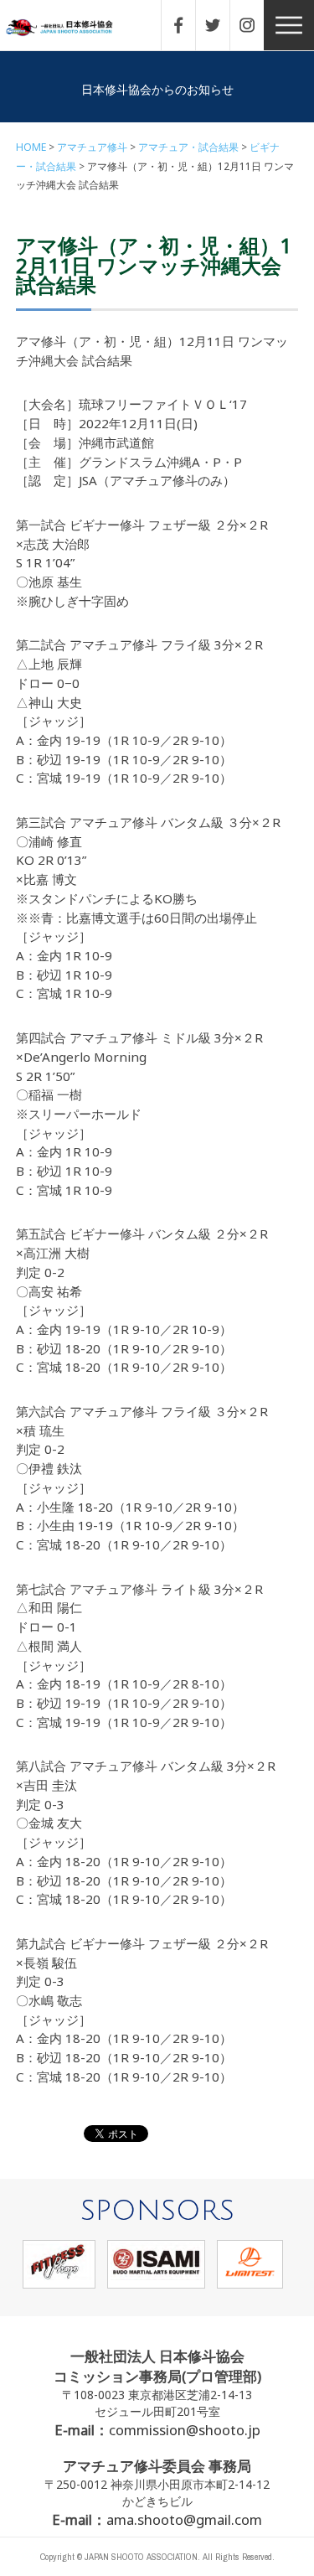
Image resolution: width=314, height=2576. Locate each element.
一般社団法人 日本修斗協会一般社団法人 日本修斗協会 (71, 28)
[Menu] (289, 25)
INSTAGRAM (255, 25)
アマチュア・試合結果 (188, 147)
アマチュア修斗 (92, 147)
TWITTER (221, 25)
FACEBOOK (187, 25)
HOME (31, 147)
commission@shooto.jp (185, 2430)
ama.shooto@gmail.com (184, 2519)
